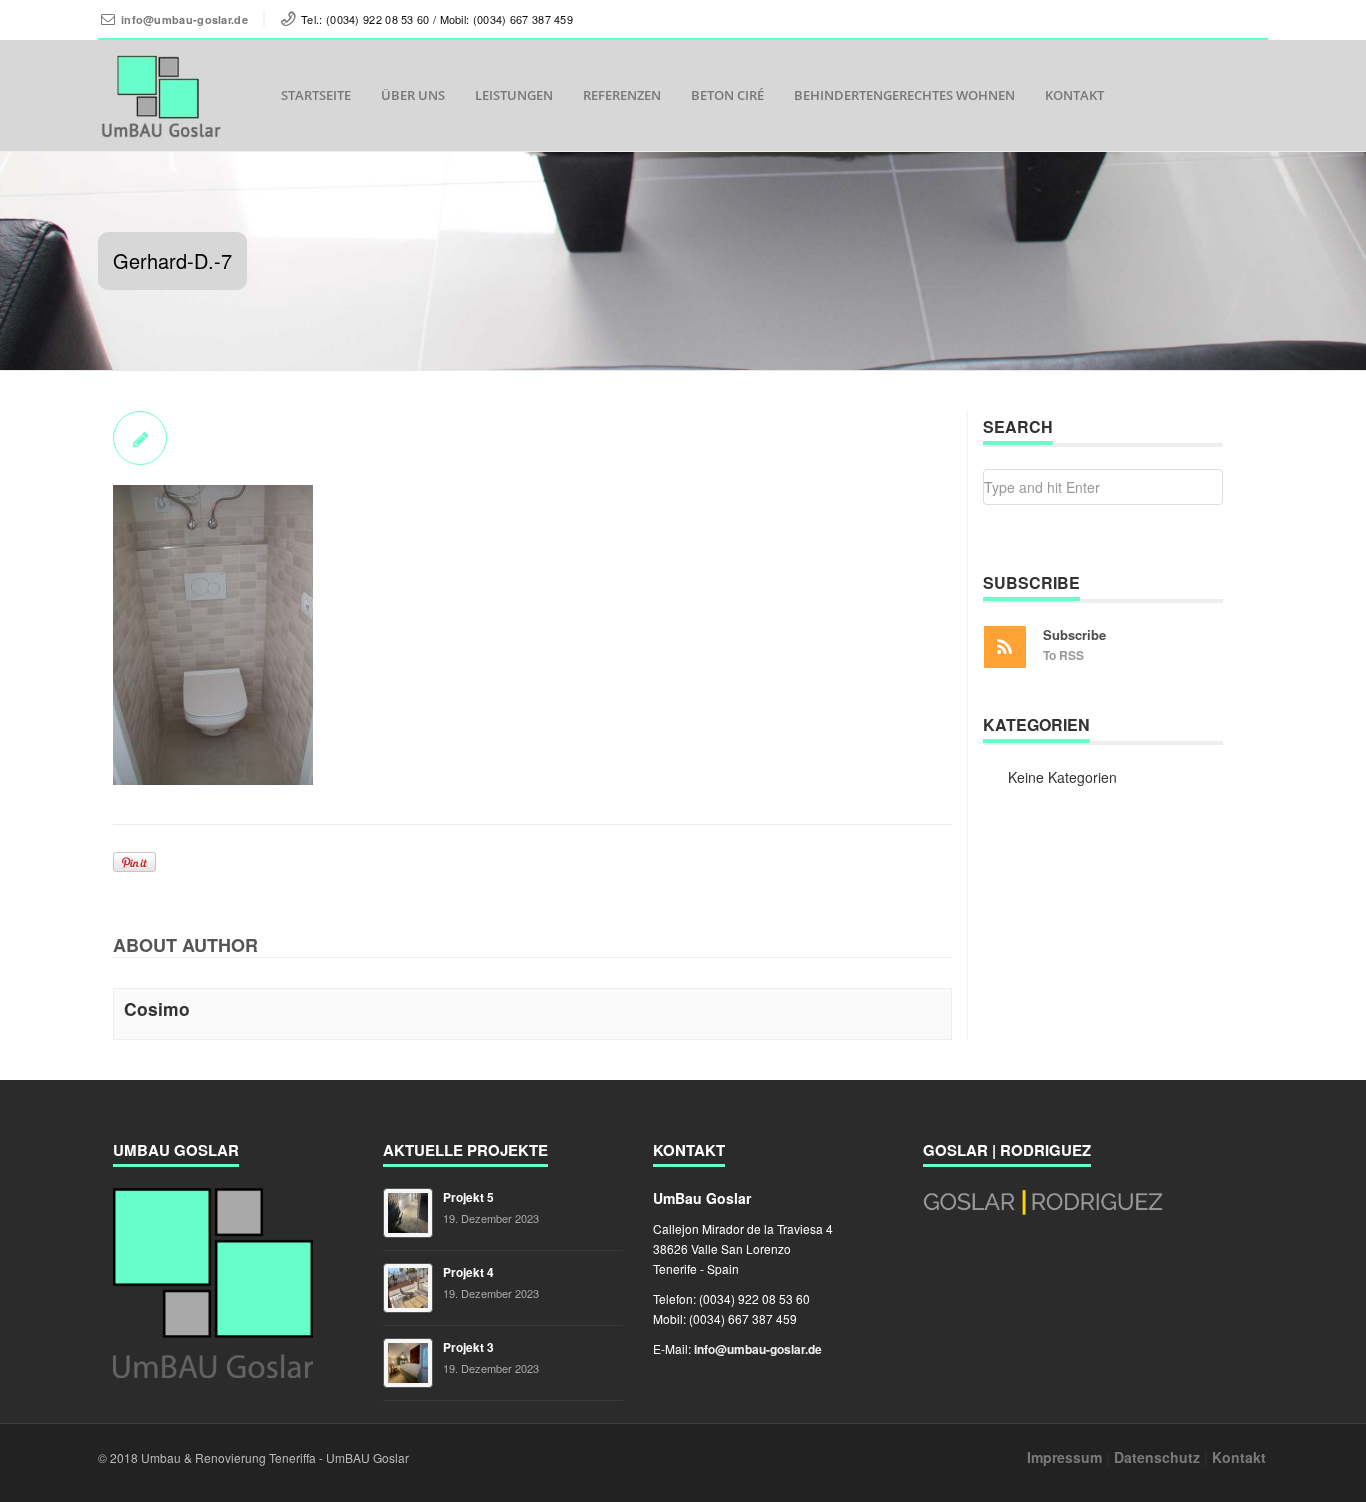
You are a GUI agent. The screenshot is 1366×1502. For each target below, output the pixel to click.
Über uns (413, 95)
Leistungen (514, 95)
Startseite (316, 95)
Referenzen (622, 95)
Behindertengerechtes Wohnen (904, 95)
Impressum (1064, 1457)
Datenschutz (1157, 1457)
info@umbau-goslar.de (184, 19)
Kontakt (1074, 95)
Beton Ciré (727, 95)
